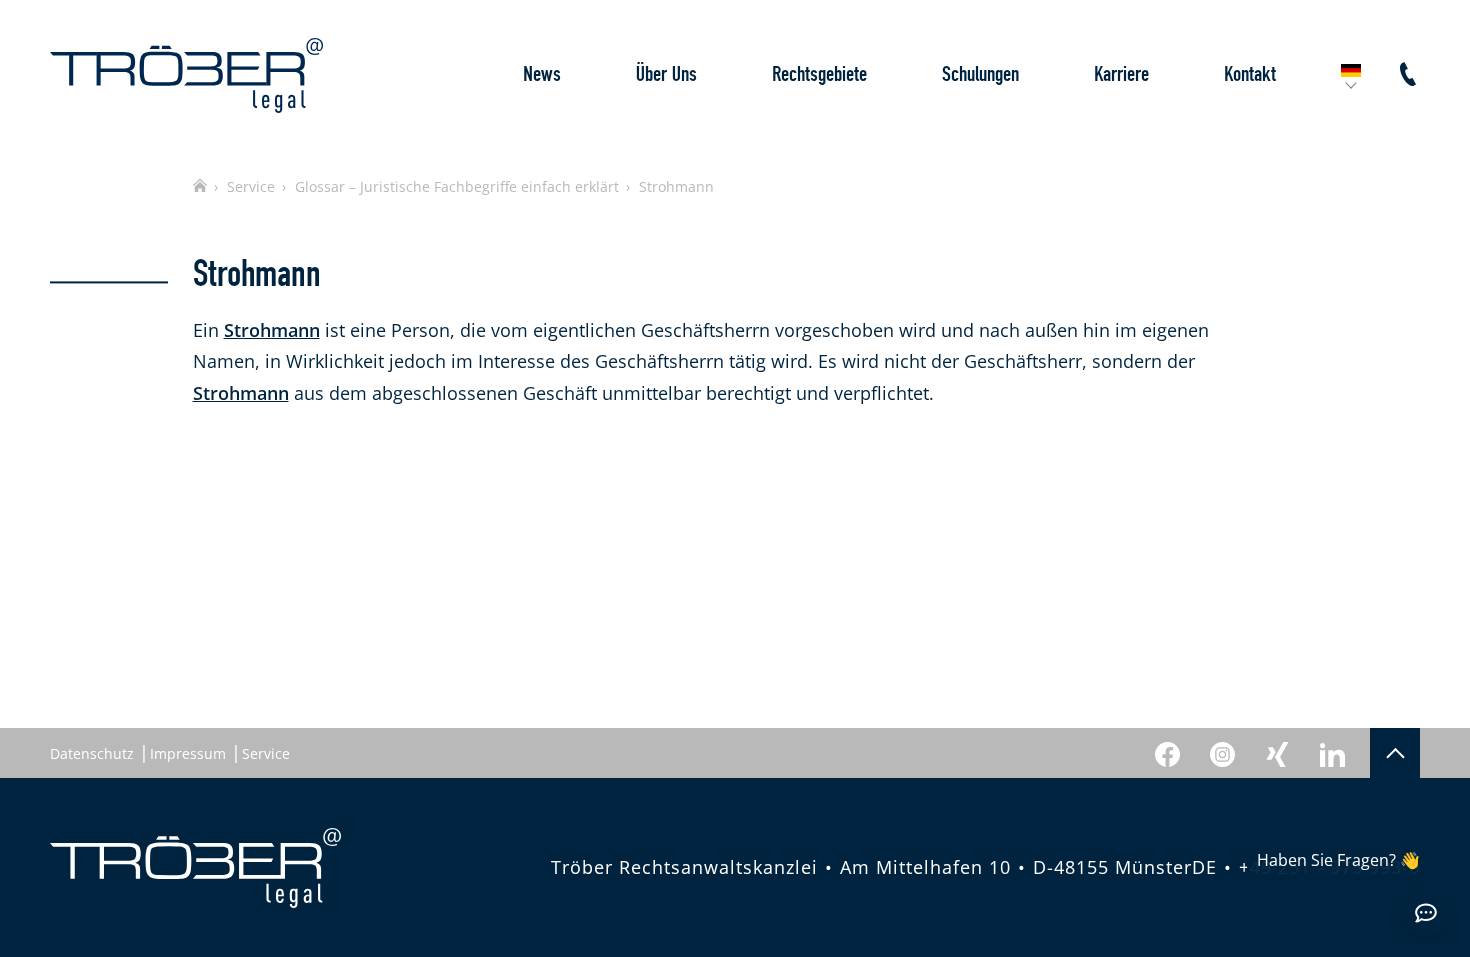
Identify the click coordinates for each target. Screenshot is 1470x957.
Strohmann (272, 330)
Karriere (1121, 74)
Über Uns (666, 74)
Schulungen (980, 74)
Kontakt (1250, 74)
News (542, 74)
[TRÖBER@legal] (186, 75)
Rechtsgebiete (819, 74)
